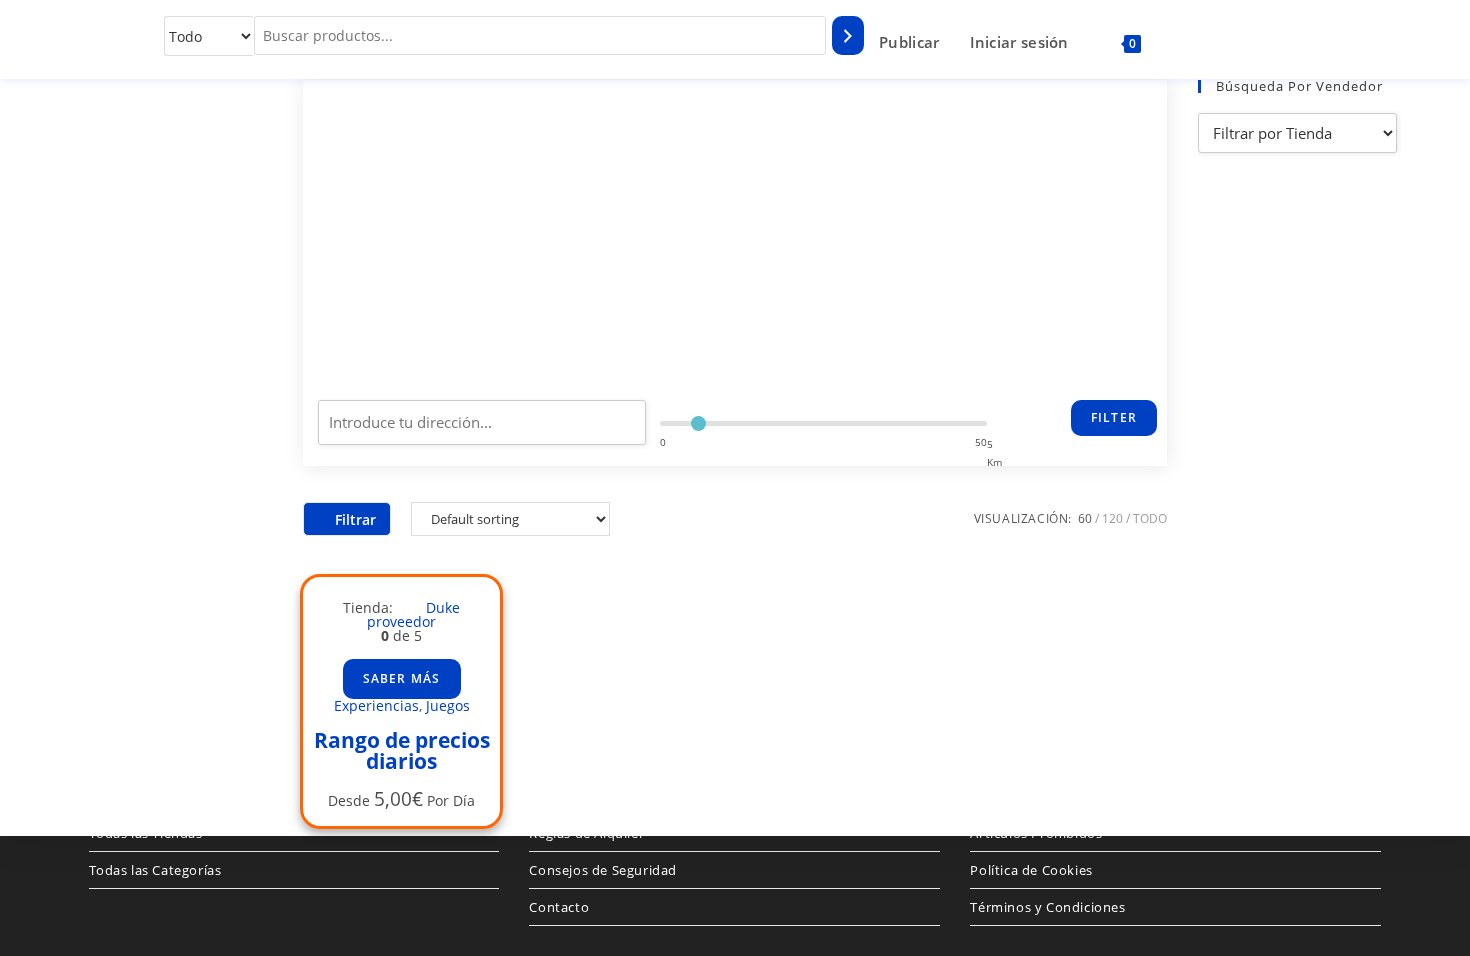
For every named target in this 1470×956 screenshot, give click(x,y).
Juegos (448, 705)
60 (1085, 518)
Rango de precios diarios (402, 750)
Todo (1150, 518)
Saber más (402, 678)
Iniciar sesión (1019, 42)
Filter (1114, 417)
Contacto (559, 907)
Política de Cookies (1031, 870)
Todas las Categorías (155, 870)
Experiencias (376, 705)
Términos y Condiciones (1047, 907)
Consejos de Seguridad (603, 870)
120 (1112, 518)
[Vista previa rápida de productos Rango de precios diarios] (485, 617)
